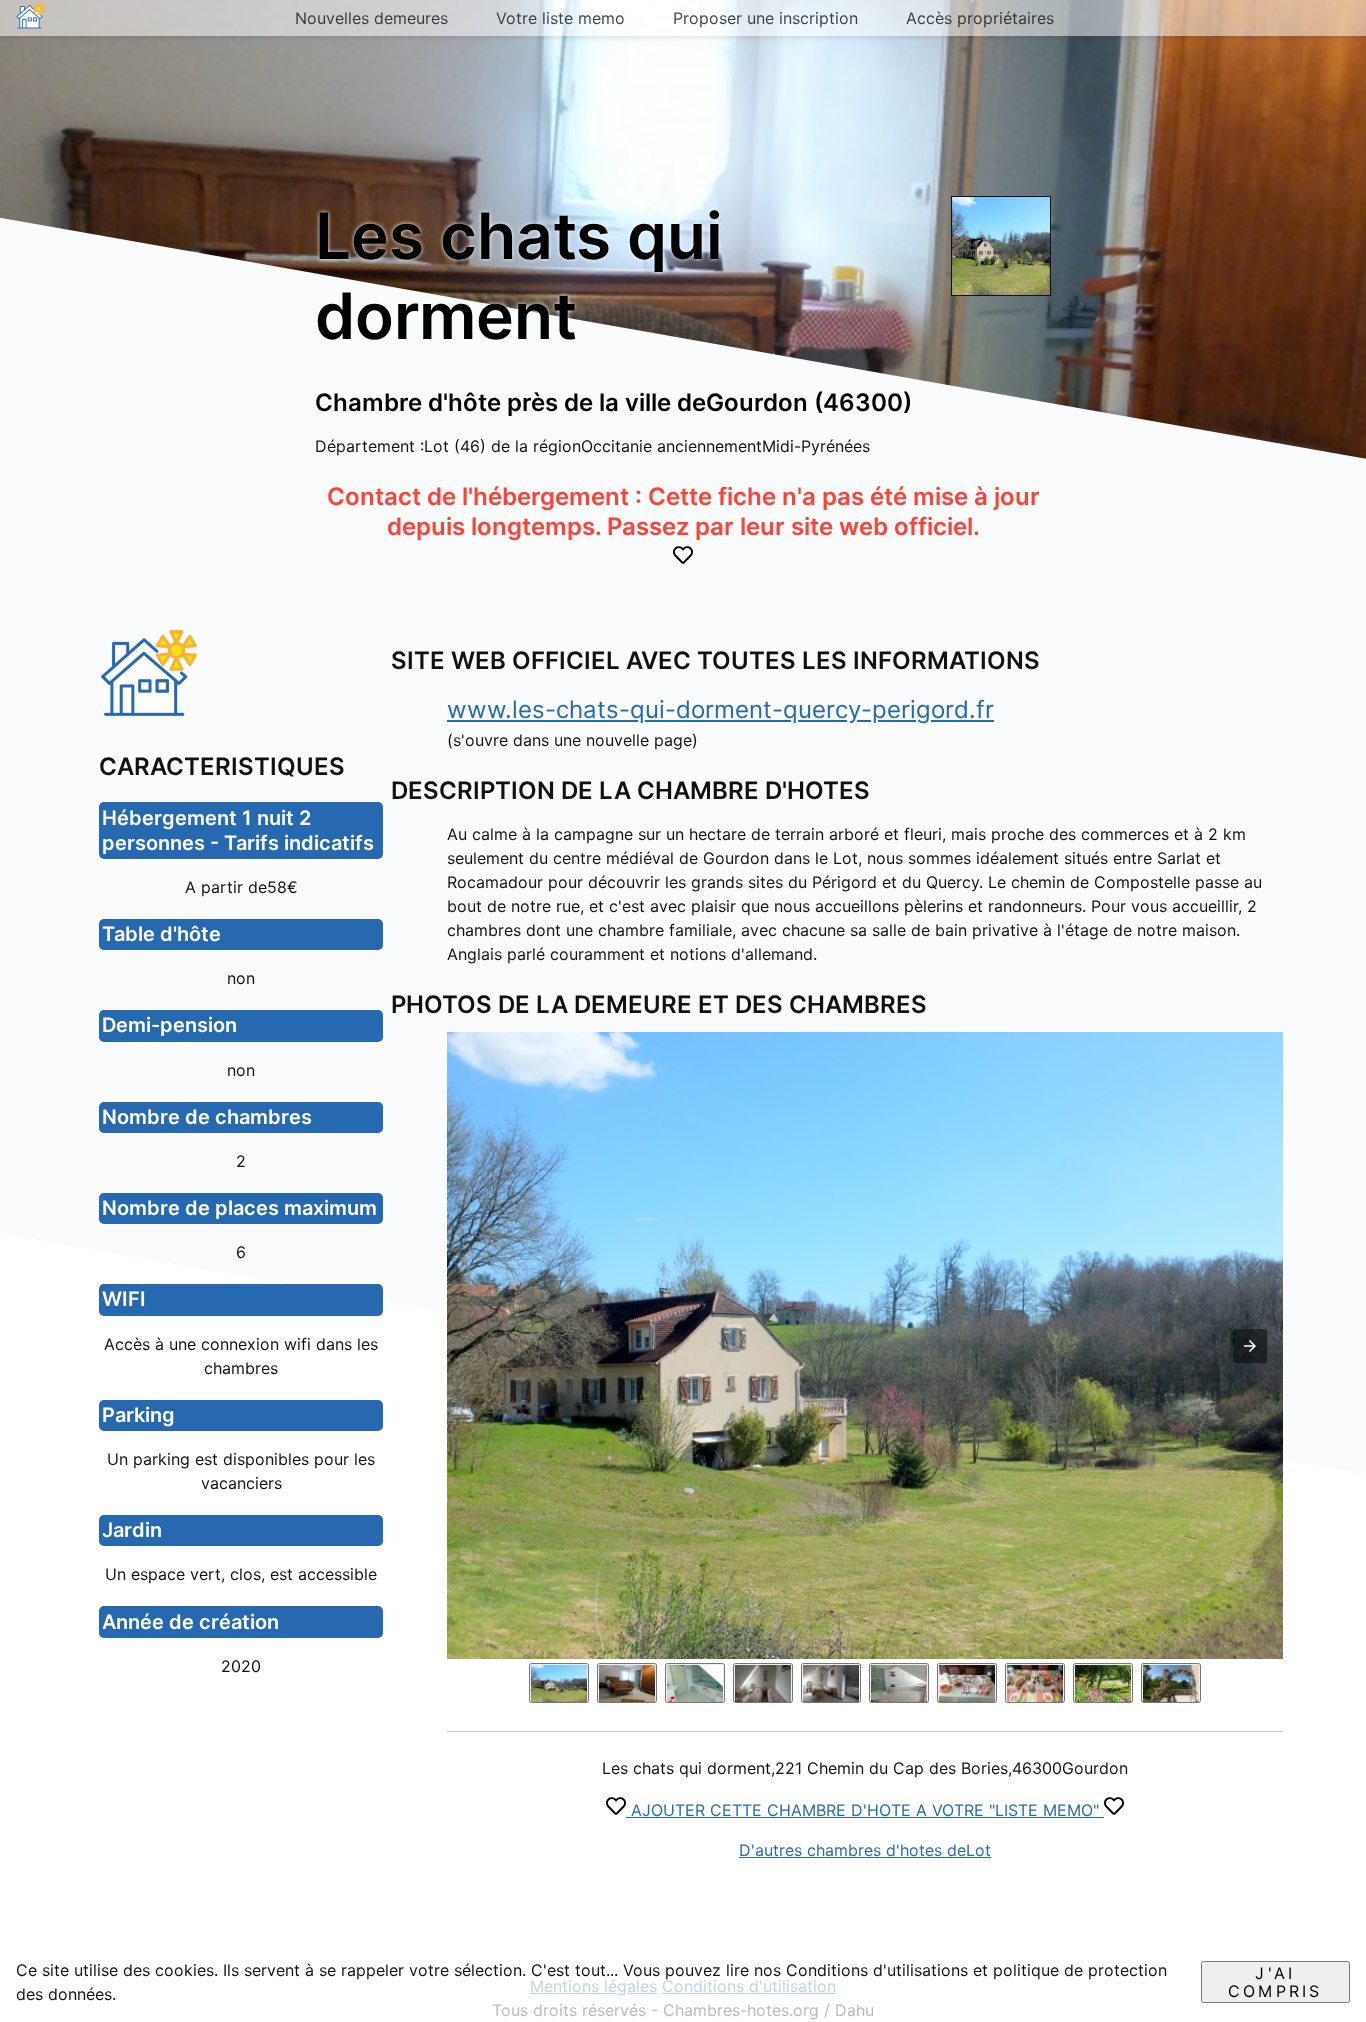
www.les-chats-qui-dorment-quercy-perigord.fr (720, 709)
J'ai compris (1275, 1982)
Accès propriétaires (980, 18)
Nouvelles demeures (371, 18)
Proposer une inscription (765, 18)
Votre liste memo (560, 18)
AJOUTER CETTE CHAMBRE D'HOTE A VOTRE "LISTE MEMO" (865, 1810)
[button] (1250, 1346)
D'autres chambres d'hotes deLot (865, 1850)
